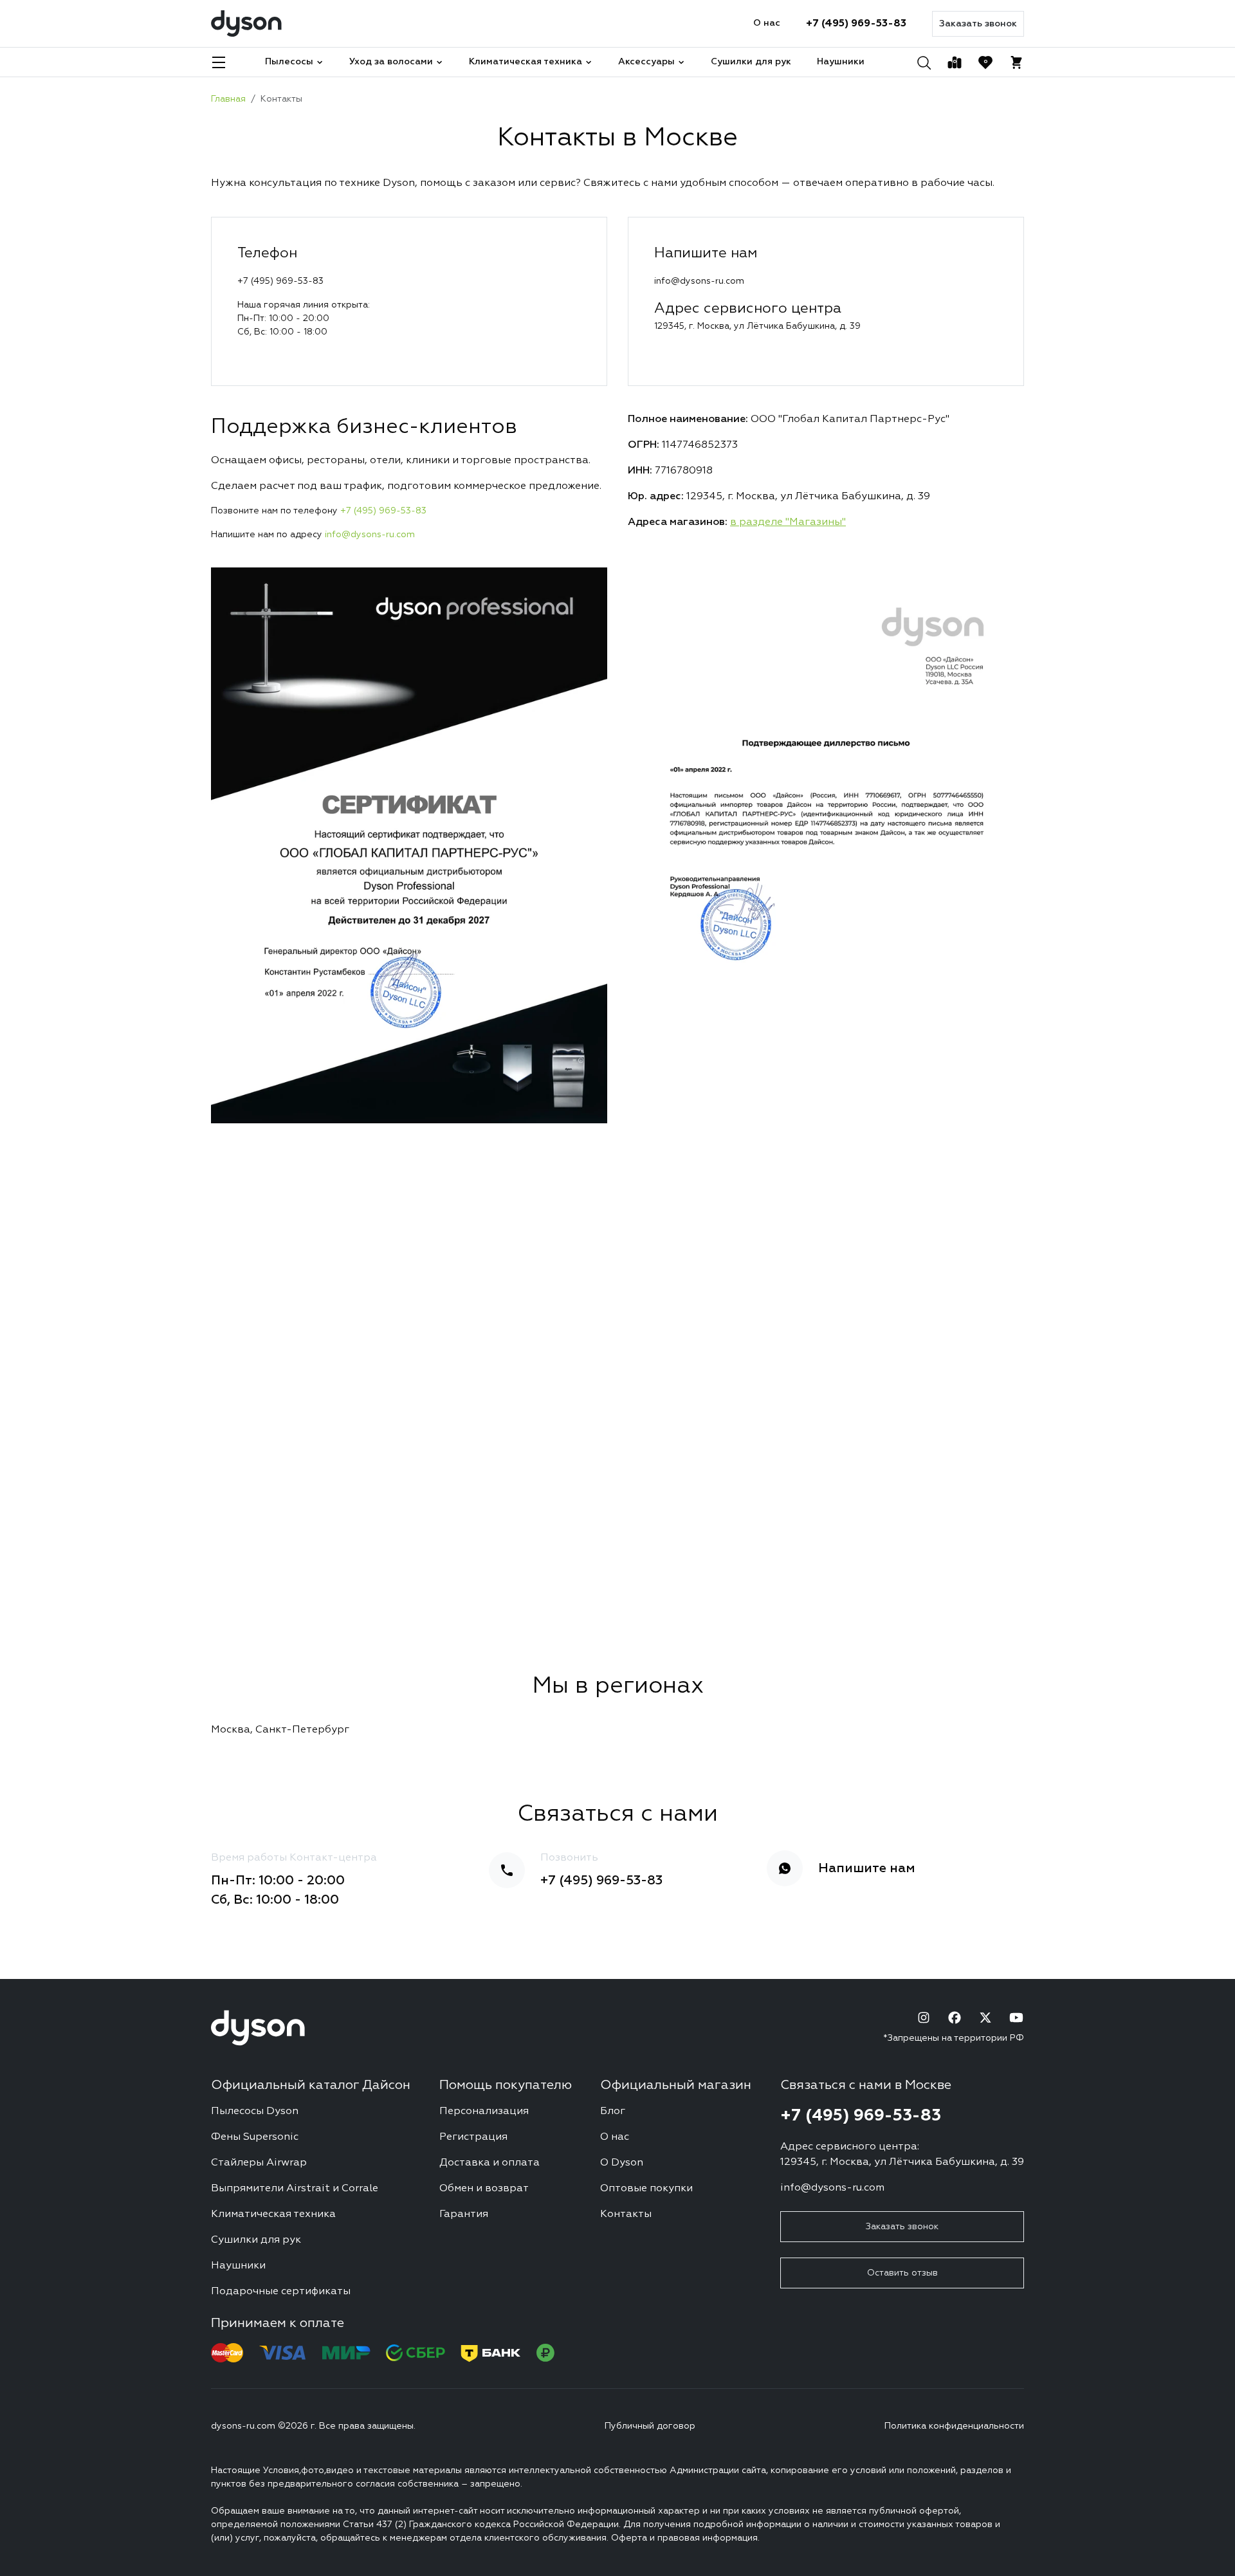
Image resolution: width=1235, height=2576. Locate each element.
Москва (231, 1730)
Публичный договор (650, 2426)
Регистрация (473, 2137)
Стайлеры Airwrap (259, 2163)
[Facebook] (955, 2018)
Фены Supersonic (255, 2137)
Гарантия (464, 2214)
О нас (767, 23)
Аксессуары (646, 62)
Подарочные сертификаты (281, 2292)
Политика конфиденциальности (954, 2426)
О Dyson (622, 2163)
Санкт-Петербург (302, 1730)
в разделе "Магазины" (788, 522)
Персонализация (484, 2111)
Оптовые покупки (646, 2189)
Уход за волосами (391, 62)
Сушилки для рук (751, 62)
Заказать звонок (978, 24)
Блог (613, 2111)
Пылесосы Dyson (255, 2111)
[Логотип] (246, 23)
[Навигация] (219, 62)
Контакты (626, 2214)
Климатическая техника (526, 62)
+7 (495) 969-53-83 (856, 24)
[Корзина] (1016, 62)
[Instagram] (924, 2018)
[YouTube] (1016, 2018)
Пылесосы (289, 62)
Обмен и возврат (484, 2189)
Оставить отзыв (902, 2273)
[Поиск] (924, 62)
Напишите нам (867, 1868)
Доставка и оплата (489, 2163)
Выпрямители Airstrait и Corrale (295, 2189)
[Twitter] (985, 2018)
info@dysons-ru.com (370, 535)
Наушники (841, 62)
